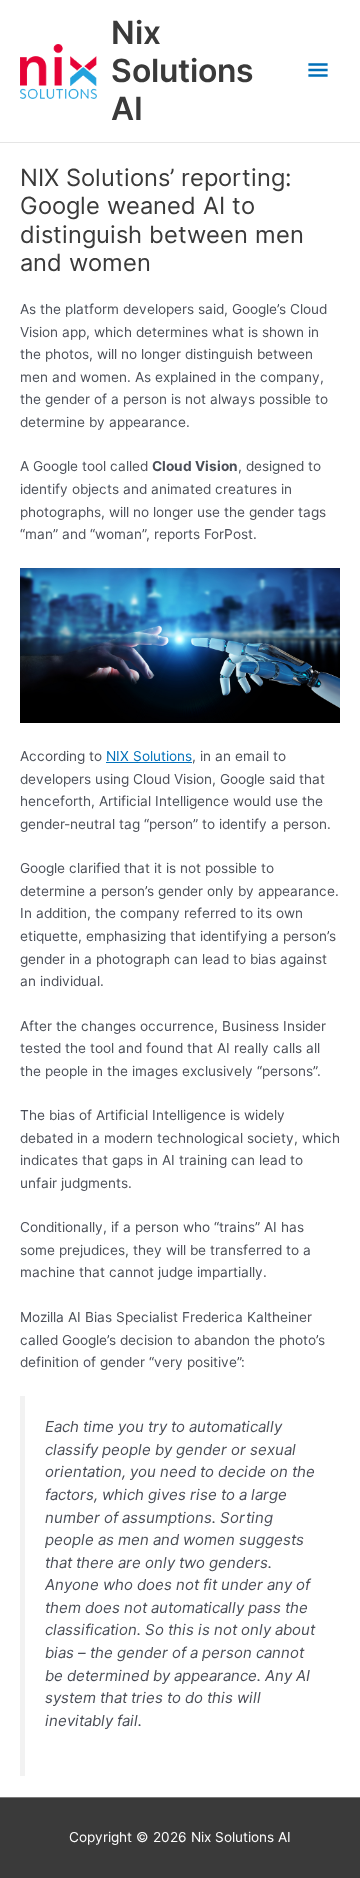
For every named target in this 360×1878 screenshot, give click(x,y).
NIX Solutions (149, 756)
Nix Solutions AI (182, 71)
